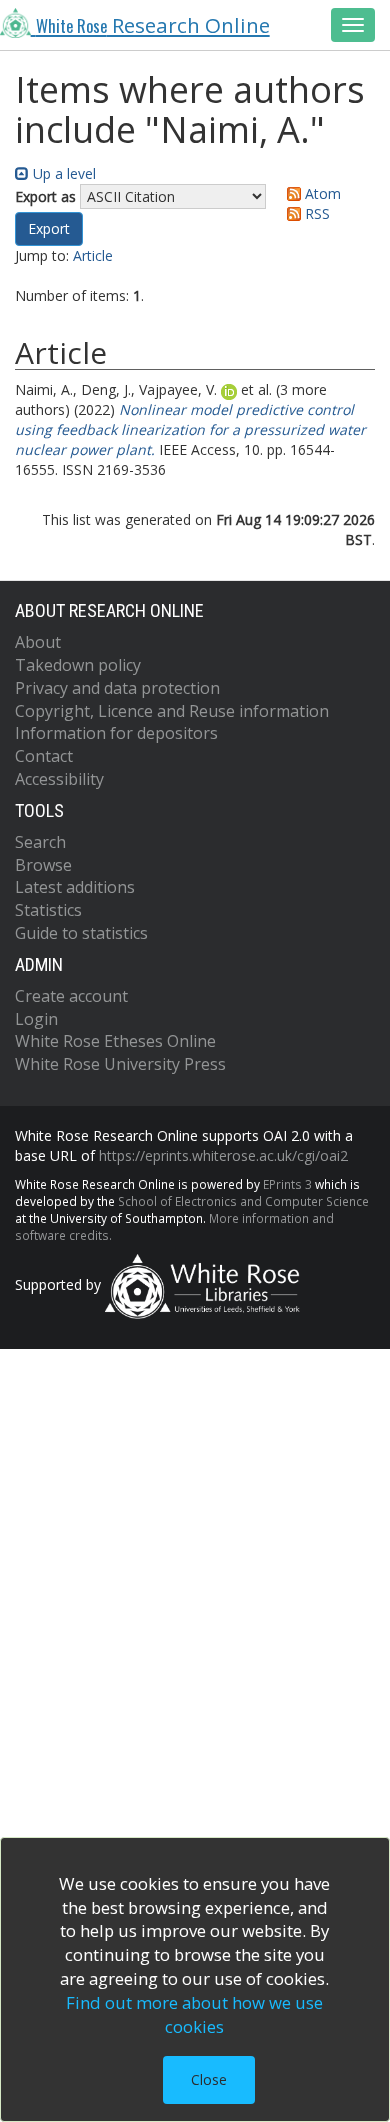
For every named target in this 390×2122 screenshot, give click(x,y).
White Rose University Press (120, 1064)
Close (209, 2079)
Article (93, 255)
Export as (45, 196)
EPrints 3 (287, 1184)
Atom (321, 193)
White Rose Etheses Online (115, 1041)
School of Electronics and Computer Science (243, 1201)
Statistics (48, 910)
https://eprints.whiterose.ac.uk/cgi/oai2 (223, 1155)
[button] (49, 229)
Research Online (153, 25)
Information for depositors (116, 733)
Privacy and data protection (117, 688)
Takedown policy (78, 665)
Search (40, 842)
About (38, 642)
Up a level (62, 173)
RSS (315, 213)
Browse (43, 865)
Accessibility (59, 779)
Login (36, 1019)
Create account (71, 996)
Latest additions (75, 887)
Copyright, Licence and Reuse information (172, 711)
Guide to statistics (81, 933)
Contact (44, 756)
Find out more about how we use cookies (194, 2014)
